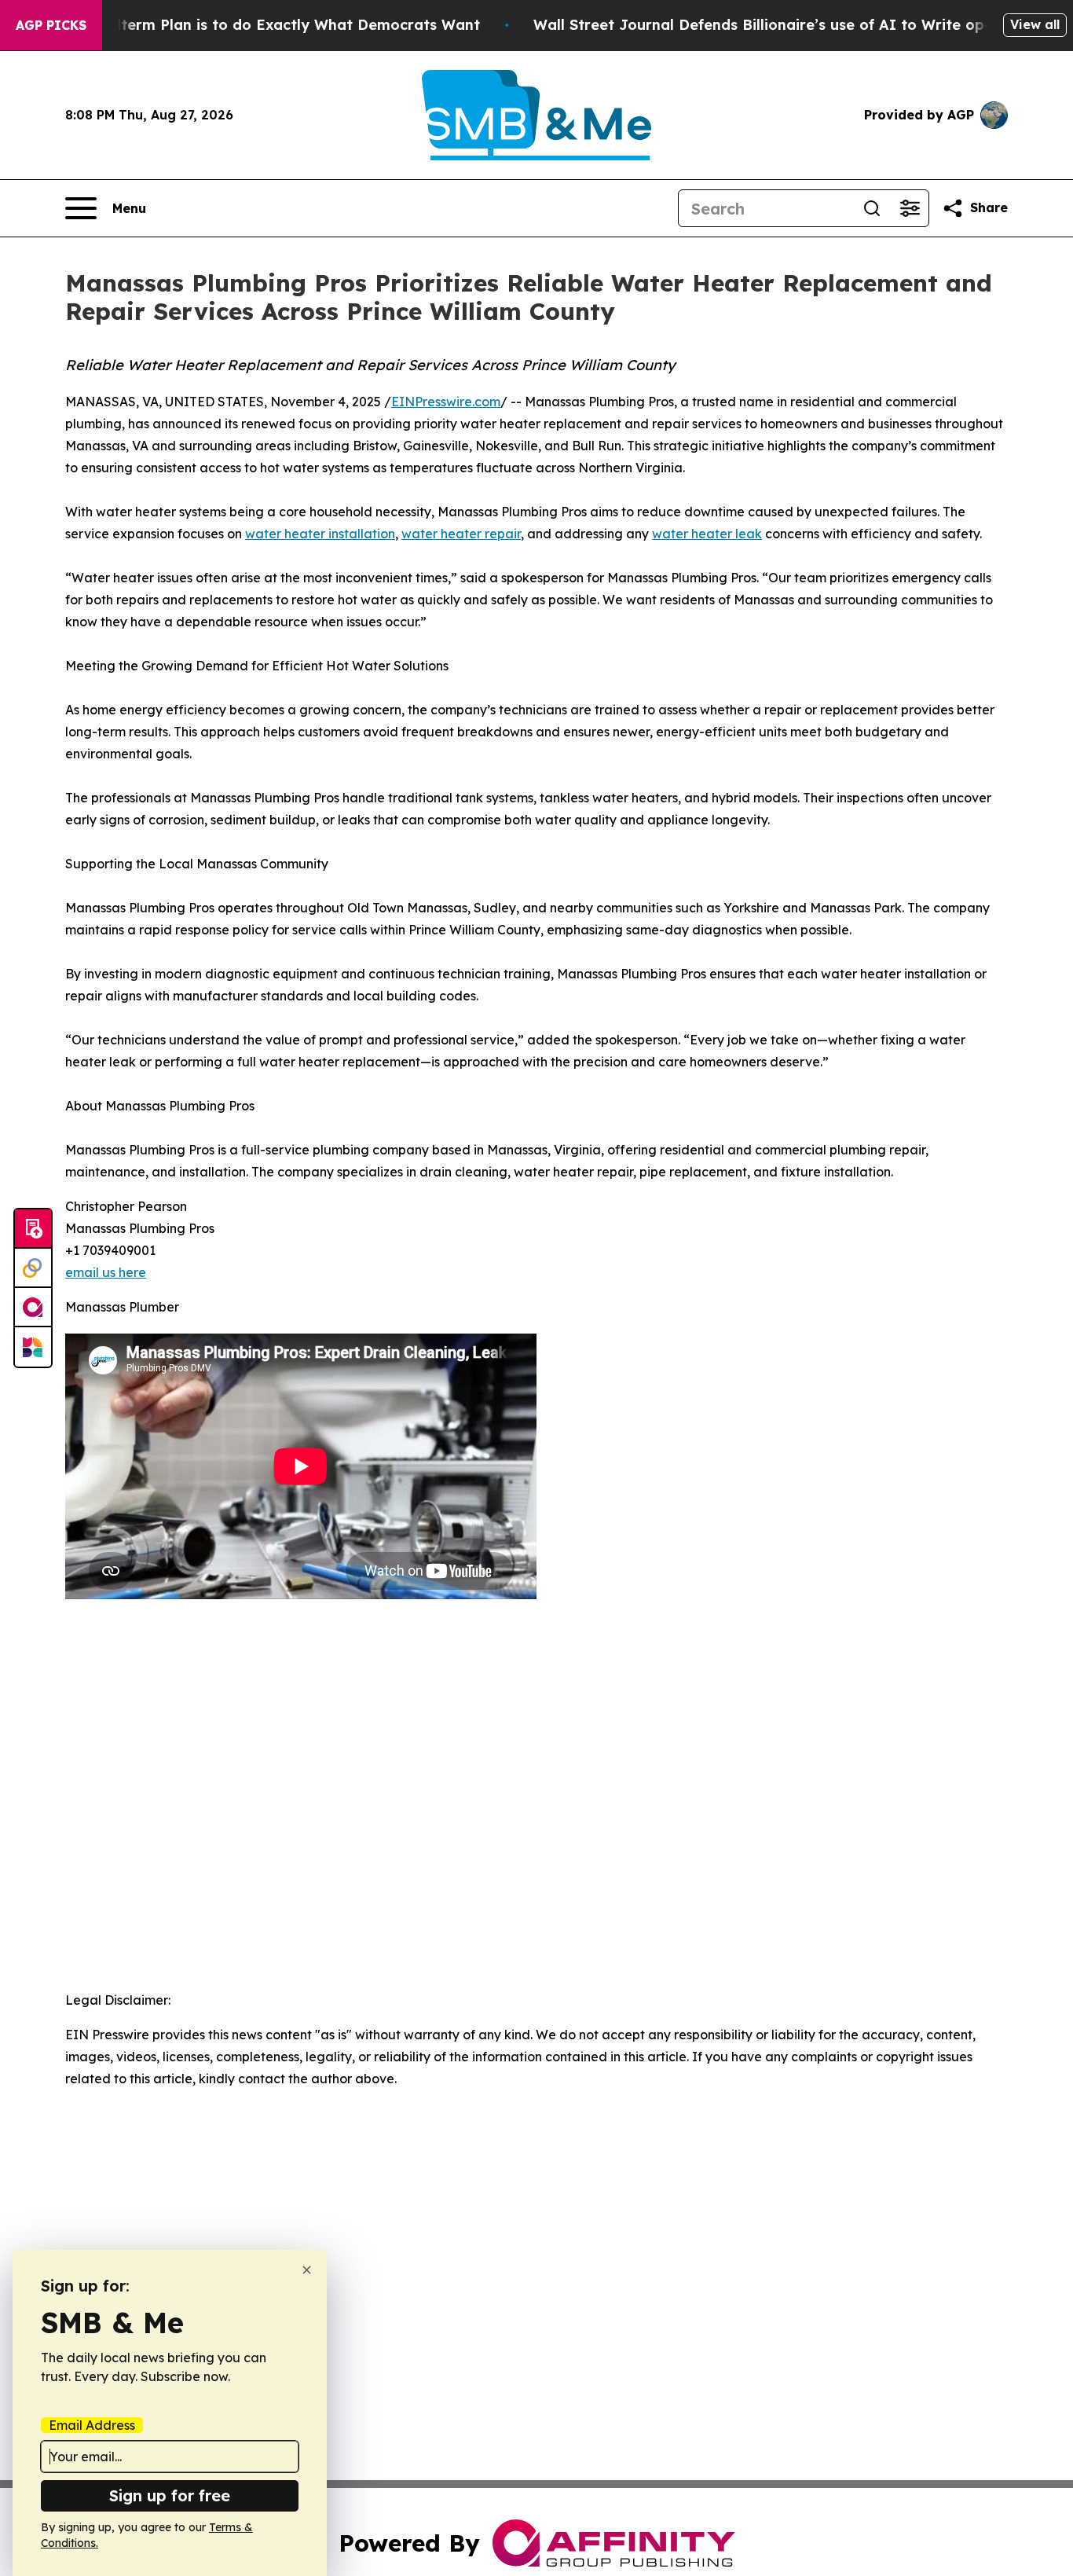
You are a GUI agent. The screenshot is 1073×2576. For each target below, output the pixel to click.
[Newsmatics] (33, 1347)
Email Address (92, 2425)
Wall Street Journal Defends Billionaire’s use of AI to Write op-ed (771, 25)
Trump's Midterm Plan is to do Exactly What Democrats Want (257, 25)
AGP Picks (51, 25)
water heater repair (461, 534)
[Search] (872, 208)
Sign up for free (170, 2495)
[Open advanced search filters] (910, 208)
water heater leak (707, 534)
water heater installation (320, 534)
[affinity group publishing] (33, 1308)
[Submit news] (33, 1229)
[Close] (307, 2270)
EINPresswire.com (446, 402)
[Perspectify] (33, 1268)
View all (1035, 24)
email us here (106, 1272)
